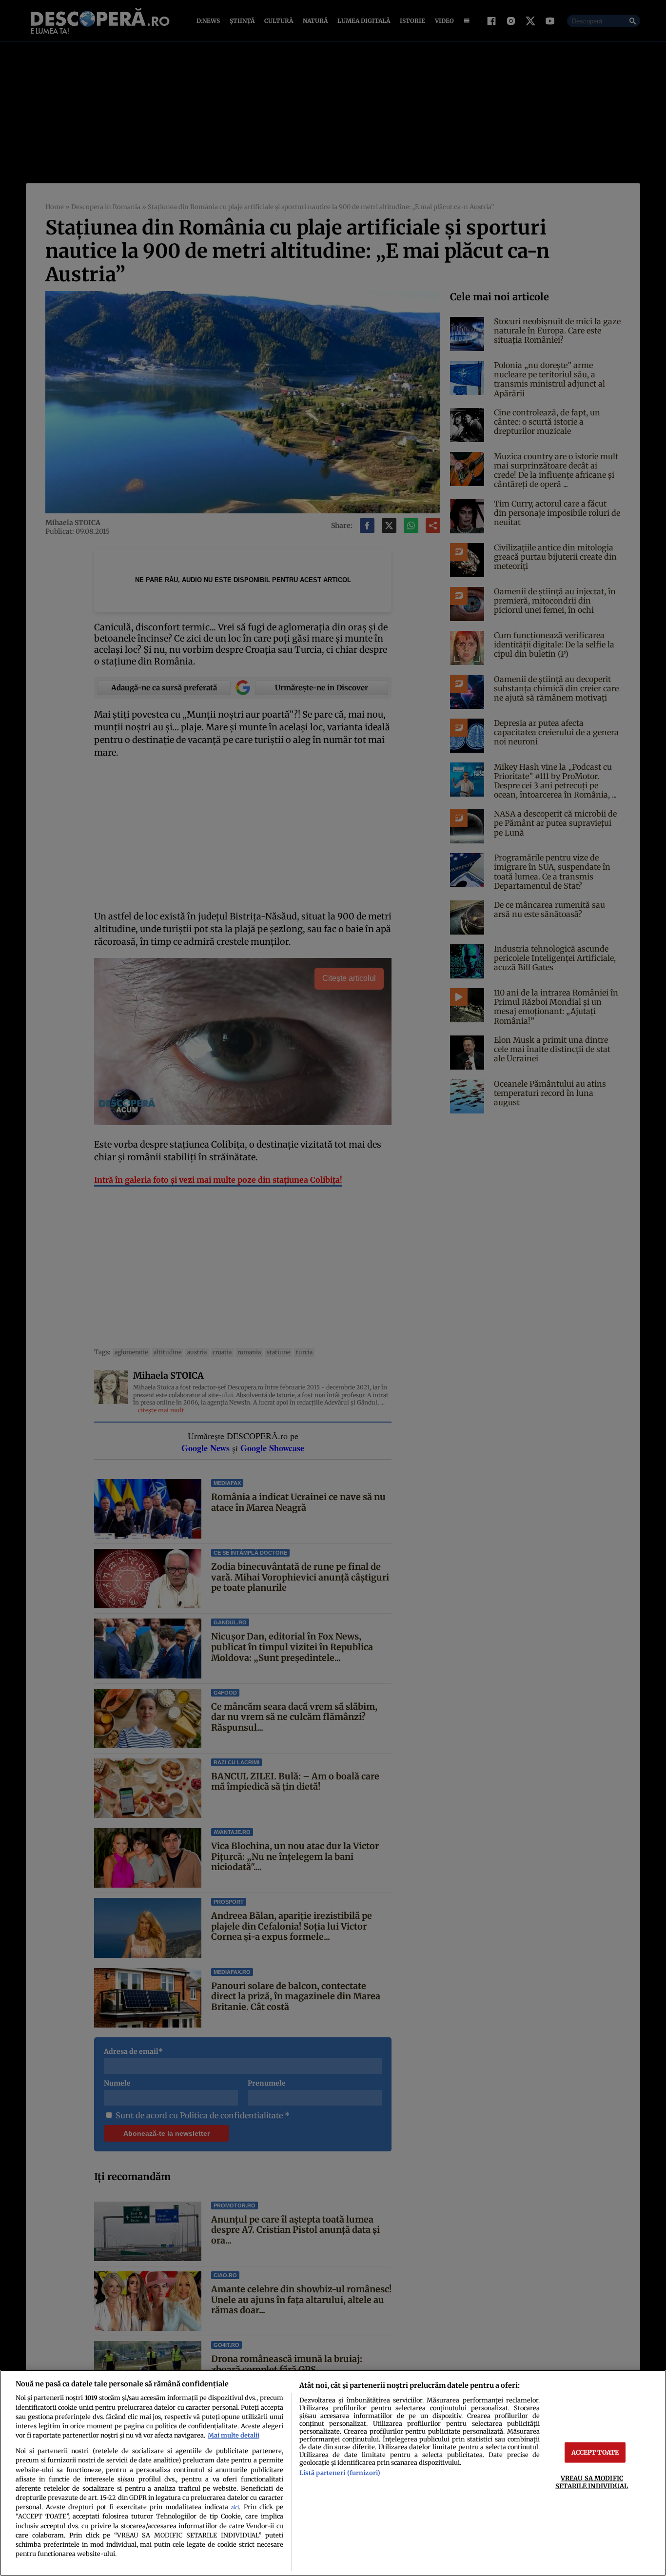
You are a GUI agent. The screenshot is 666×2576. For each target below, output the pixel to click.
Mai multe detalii (234, 2435)
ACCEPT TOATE (595, 2452)
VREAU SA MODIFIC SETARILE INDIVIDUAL (592, 2482)
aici (235, 2508)
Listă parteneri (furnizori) (340, 2473)
